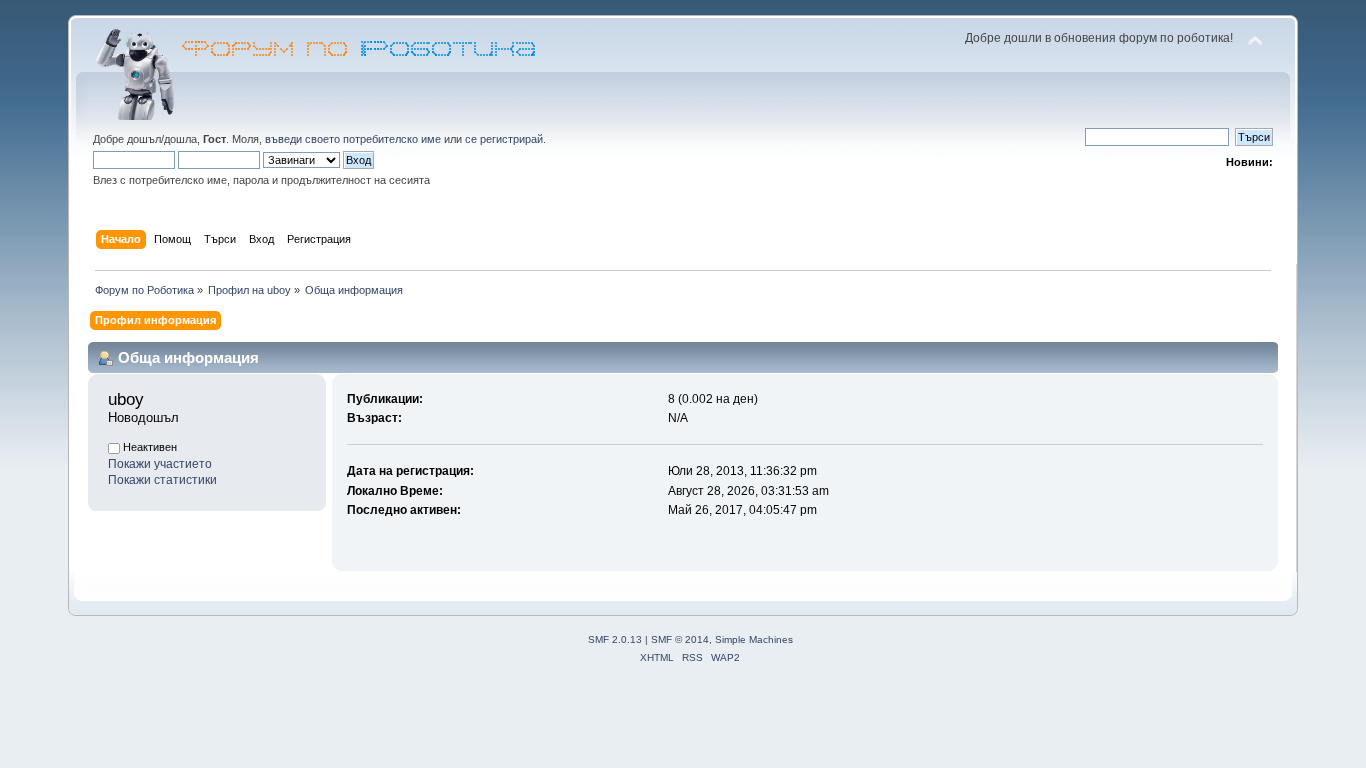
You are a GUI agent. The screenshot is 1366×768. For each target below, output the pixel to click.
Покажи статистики (162, 480)
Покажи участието (160, 464)
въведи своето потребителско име (353, 139)
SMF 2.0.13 (615, 639)
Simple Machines (754, 639)
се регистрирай (504, 139)
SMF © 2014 (680, 639)
